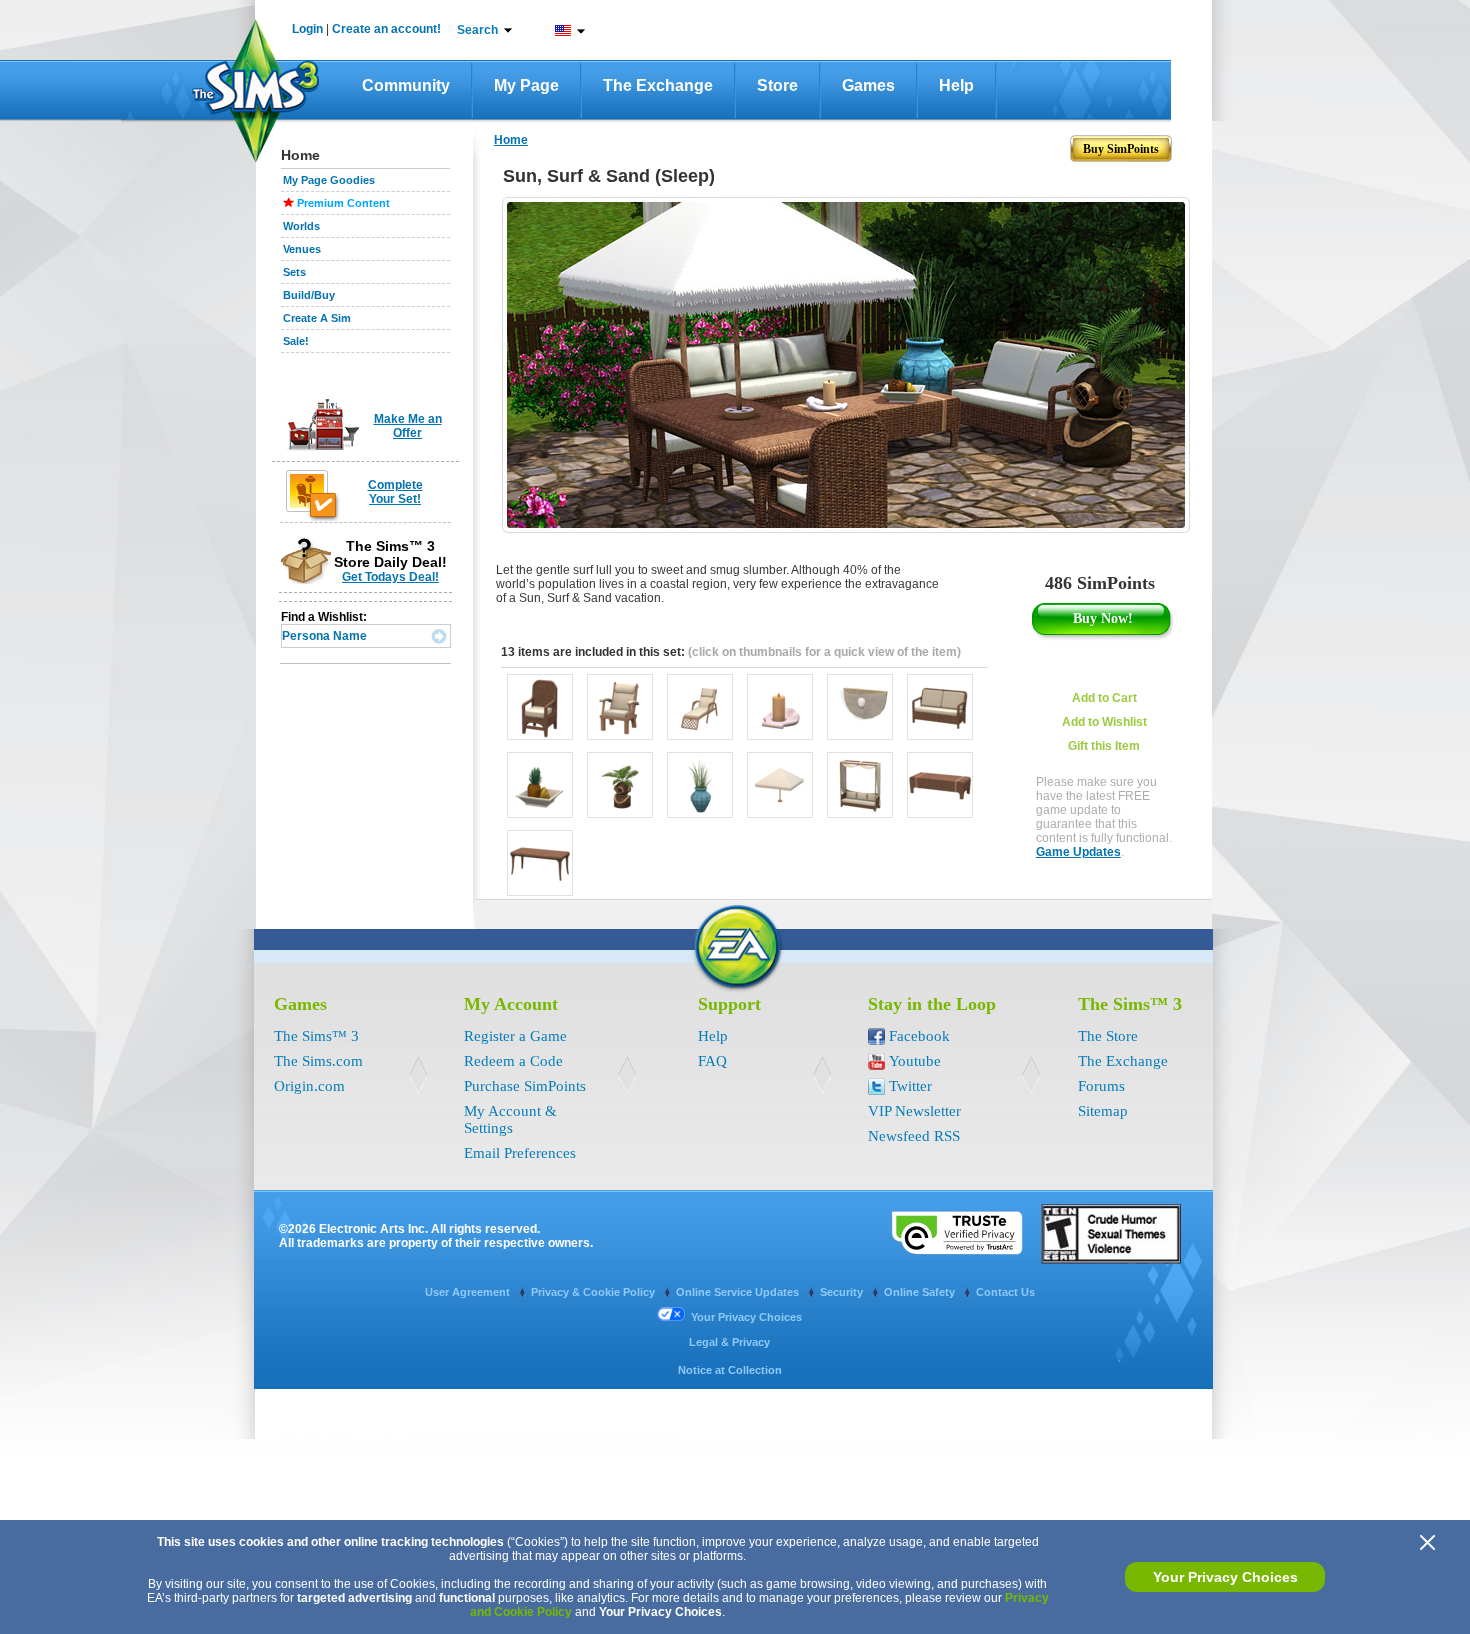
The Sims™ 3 (316, 1036)
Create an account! (386, 29)
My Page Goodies (329, 180)
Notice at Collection (730, 1370)
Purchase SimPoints (525, 1086)
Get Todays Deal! (390, 577)
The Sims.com (318, 1061)
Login (307, 29)
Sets (294, 272)
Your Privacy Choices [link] (746, 1317)
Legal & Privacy (729, 1342)
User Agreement (469, 1292)
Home (511, 140)
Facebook (919, 1036)
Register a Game (515, 1036)
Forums (1101, 1086)
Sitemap (1103, 1111)
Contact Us (1005, 1292)
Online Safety (921, 1292)
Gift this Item (1104, 746)
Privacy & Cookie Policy (594, 1292)
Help (956, 85)
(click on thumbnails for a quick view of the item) (824, 652)
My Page (526, 85)
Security (843, 1292)
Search (477, 30)
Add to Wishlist (1104, 722)
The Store (1108, 1036)
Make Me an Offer (408, 426)
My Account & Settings (510, 1119)
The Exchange (658, 85)
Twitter (910, 1086)
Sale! (296, 341)
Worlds (301, 226)
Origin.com (309, 1086)
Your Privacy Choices (1225, 1577)
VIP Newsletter (914, 1111)
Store (777, 85)
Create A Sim (317, 318)
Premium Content (343, 203)
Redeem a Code (513, 1061)
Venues (302, 249)
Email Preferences (520, 1153)
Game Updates (1078, 852)
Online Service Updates (739, 1292)
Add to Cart (1104, 698)
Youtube (915, 1061)
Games (868, 85)
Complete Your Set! (395, 492)
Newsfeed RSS (914, 1136)
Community (406, 85)
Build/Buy (309, 295)
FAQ (712, 1061)
